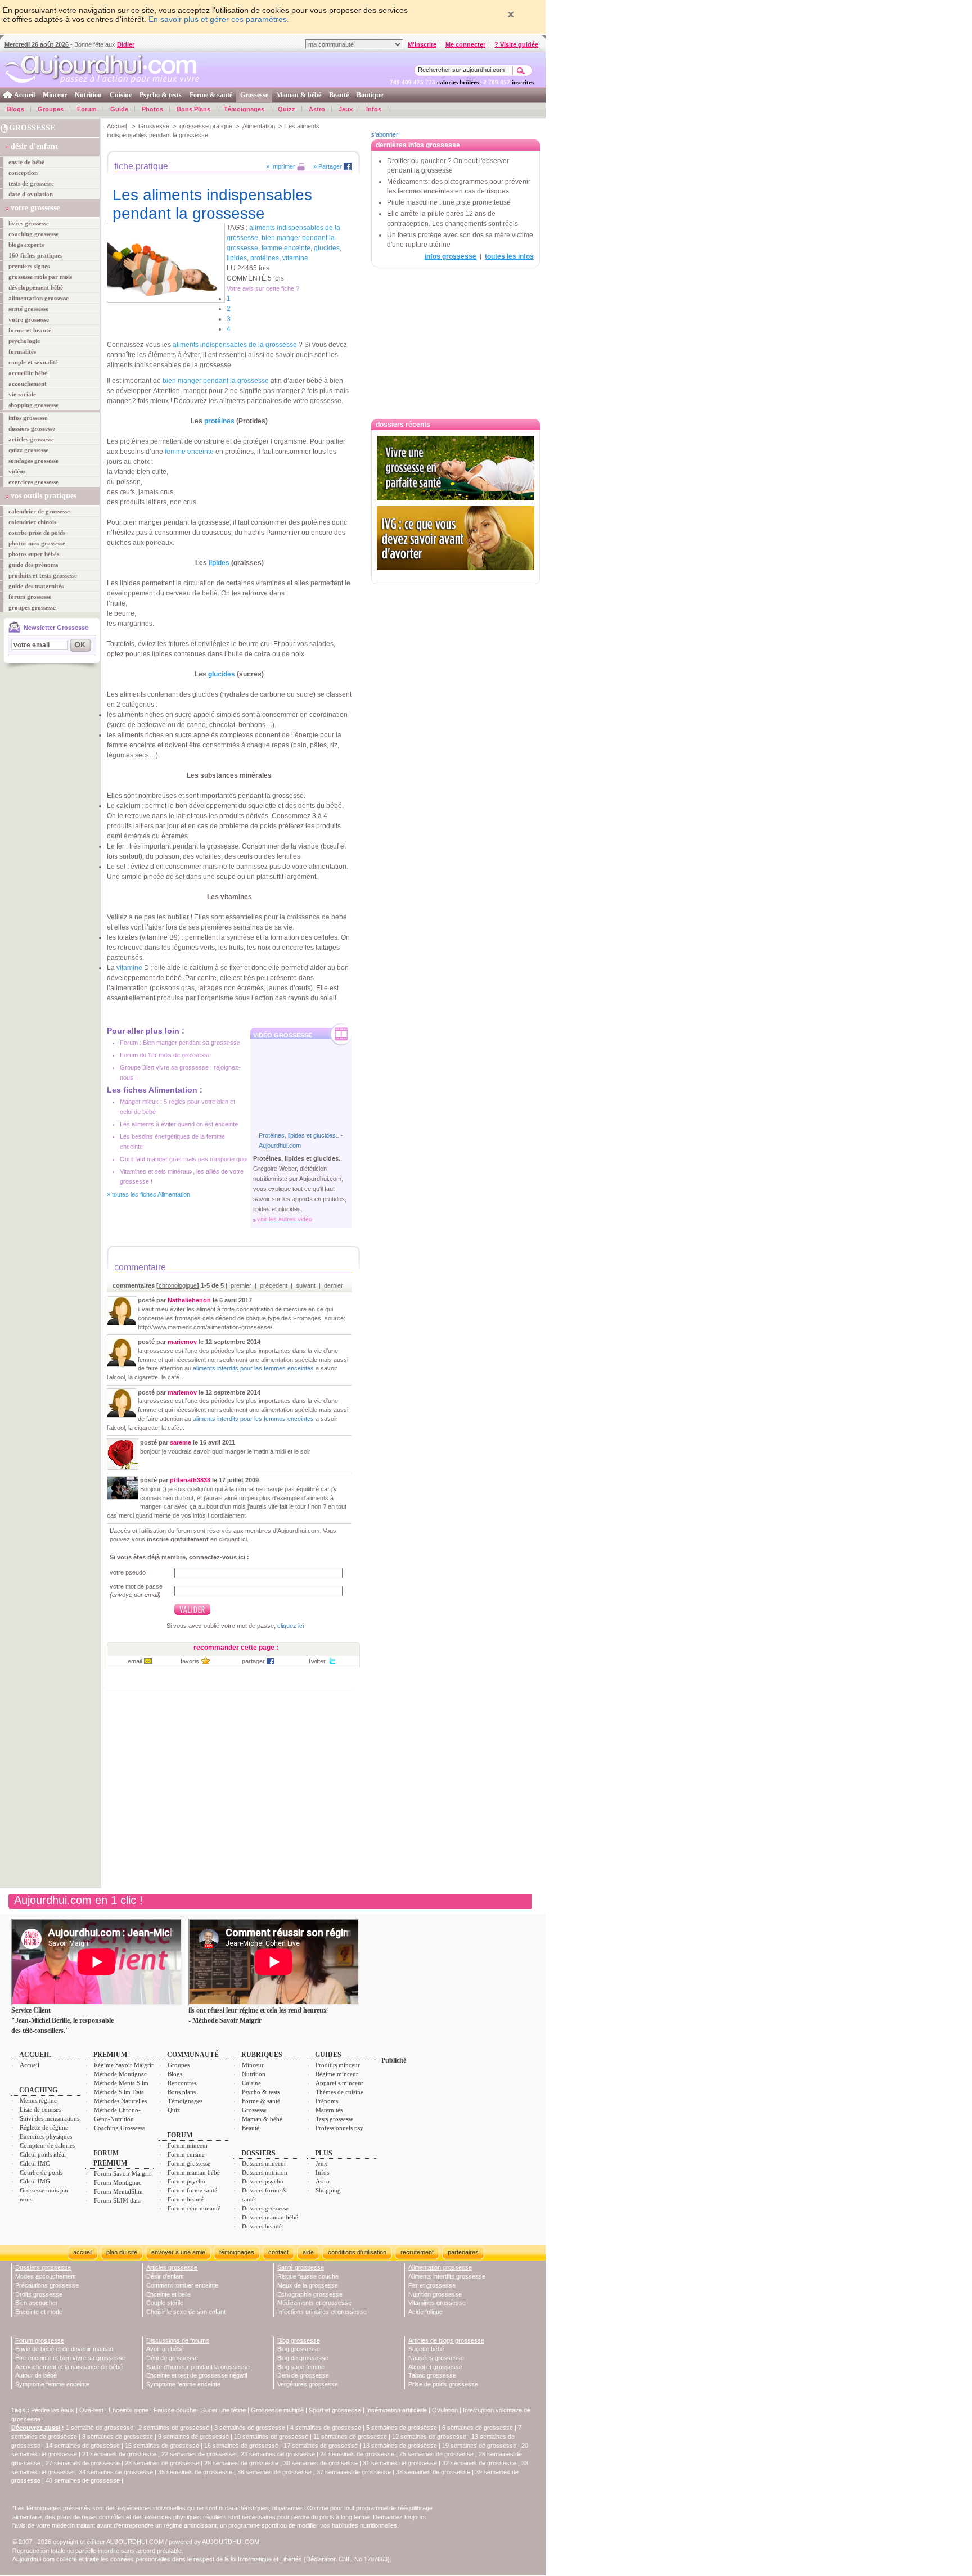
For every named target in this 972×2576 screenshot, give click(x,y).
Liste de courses (40, 2109)
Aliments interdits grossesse (447, 2276)
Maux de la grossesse (308, 2285)
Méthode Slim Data (119, 2092)
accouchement (28, 384)
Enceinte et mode (39, 2312)
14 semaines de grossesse (83, 2446)
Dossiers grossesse (265, 2208)
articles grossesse (31, 439)
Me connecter (465, 44)
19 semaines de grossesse (479, 2446)
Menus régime (38, 2100)
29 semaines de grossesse (241, 2463)
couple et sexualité (33, 362)
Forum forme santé (192, 2190)
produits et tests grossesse (43, 575)
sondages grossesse (33, 461)
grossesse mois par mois (40, 277)
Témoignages (244, 109)
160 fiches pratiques (35, 255)
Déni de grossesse (172, 2358)
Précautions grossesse (47, 2285)
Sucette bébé (426, 2349)
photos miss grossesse (37, 543)
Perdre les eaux (53, 2410)
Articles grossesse (172, 2267)
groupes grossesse (32, 607)
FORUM (180, 2135)
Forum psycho (186, 2181)
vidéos (17, 471)
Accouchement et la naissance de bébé (69, 2367)
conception (23, 173)
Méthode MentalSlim (121, 2083)
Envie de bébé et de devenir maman (64, 2349)
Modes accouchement (46, 2276)
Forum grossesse (189, 2163)
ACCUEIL (35, 2055)
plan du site (122, 2252)
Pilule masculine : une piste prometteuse (449, 202)
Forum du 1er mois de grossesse (165, 1055)
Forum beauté (186, 2199)
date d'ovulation (31, 194)
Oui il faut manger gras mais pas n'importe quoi (184, 1159)
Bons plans (182, 2092)
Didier (126, 44)
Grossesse (254, 95)
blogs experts (26, 245)
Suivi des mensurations (49, 2118)
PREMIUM (110, 2055)
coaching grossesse (33, 234)
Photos (152, 109)
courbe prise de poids (37, 533)
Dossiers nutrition (265, 2172)
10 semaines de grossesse (271, 2437)
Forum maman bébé (194, 2172)
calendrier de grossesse (39, 511)
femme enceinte (286, 248)
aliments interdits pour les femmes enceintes (253, 1368)
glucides (327, 248)
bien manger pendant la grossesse (216, 381)
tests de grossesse (31, 183)
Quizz (287, 109)
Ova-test (91, 2410)
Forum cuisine (186, 2154)
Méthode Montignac (120, 2074)
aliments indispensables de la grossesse (235, 345)
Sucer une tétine (224, 2410)
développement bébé (36, 287)
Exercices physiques (46, 2136)
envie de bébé (26, 162)
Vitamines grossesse (437, 2303)
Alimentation (259, 126)
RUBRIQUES (262, 2055)
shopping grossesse (33, 405)
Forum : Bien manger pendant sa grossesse (180, 1043)
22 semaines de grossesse (199, 2454)
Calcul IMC (35, 2163)
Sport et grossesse (335, 2410)
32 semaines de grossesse (479, 2463)
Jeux (346, 109)
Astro (317, 109)
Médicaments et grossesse (314, 2303)
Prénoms (327, 2101)
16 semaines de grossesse (241, 2446)
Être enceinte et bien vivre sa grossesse (70, 2358)
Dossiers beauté (262, 2226)
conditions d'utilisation (357, 2252)
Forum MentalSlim (118, 2191)
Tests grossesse (334, 2119)
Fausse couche (175, 2410)
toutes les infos (509, 256)
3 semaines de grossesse (250, 2428)
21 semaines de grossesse (119, 2454)
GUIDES (328, 2055)
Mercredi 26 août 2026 (37, 44)
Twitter (317, 1661)
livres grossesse (29, 223)
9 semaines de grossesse (193, 2437)
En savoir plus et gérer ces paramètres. (219, 19)
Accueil (24, 95)
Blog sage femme (301, 2367)
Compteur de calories (47, 2145)
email (135, 1661)
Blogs (15, 109)
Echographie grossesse (310, 2294)
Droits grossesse (39, 2294)
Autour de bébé (36, 2375)
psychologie (24, 341)
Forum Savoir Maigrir (123, 2173)
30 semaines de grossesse (321, 2463)
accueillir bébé (28, 373)
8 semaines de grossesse (118, 2437)
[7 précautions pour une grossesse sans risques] (456, 576)
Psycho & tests (161, 95)
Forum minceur (188, 2145)
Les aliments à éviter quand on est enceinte (179, 1124)
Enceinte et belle (168, 2294)
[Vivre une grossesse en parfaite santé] (456, 468)
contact (278, 2252)
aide (308, 2252)
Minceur (55, 95)
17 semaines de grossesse (321, 2446)
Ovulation (445, 2410)
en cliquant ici (229, 1539)
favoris (190, 1661)
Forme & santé (211, 95)
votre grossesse (29, 319)
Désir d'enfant (165, 2276)
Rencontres (182, 2083)
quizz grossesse (28, 450)
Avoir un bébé (165, 2349)
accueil (83, 2252)
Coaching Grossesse (120, 2128)
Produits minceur (338, 2065)
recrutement (417, 2252)
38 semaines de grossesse (433, 2472)
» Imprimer (281, 166)
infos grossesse (28, 418)
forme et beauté (30, 330)
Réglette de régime (44, 2127)
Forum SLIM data (117, 2200)
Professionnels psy (339, 2128)
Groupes (51, 109)
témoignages (237, 2252)
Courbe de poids (41, 2172)
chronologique (178, 1285)
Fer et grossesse (432, 2285)
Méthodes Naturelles (120, 2101)
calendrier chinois (32, 522)
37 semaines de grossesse (354, 2472)
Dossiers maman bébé (270, 2217)
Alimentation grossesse (440, 2267)
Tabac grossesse (432, 2375)
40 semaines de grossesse (83, 2480)
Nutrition (88, 95)
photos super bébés (34, 554)
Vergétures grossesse (308, 2384)
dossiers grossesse (32, 428)
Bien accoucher (37, 2303)
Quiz (174, 2110)
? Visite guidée (516, 44)
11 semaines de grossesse (350, 2437)
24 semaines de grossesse (357, 2454)
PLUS (324, 2153)
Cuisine (121, 95)
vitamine (295, 258)
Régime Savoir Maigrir (124, 2065)
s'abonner (385, 134)
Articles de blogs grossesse (446, 2340)
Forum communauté (194, 2208)
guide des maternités (36, 586)
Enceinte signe (129, 2410)
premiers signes (29, 266)
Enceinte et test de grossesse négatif (197, 2375)
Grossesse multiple (277, 2410)
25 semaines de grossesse (436, 2454)
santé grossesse (28, 309)
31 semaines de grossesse (400, 2463)
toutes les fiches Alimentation (151, 1194)
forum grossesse (30, 597)
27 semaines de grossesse (83, 2463)
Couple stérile (165, 2303)
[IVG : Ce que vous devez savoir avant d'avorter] (456, 538)
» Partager (328, 166)
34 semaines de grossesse (116, 2472)
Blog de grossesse (303, 2358)
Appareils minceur (339, 2083)
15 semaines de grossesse (162, 2446)
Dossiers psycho (263, 2181)
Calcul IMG (35, 2181)
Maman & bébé (299, 95)
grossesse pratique (206, 126)
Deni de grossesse (303, 2375)
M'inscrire (422, 44)
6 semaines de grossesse (478, 2428)
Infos (374, 109)
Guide (119, 109)
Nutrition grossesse (435, 2294)
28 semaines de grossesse (162, 2463)
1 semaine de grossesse (100, 2428)
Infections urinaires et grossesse (322, 2312)
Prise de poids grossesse (443, 2384)
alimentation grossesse (39, 298)
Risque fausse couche (308, 2276)
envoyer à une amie (178, 2252)
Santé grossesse (301, 2267)
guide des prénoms (33, 565)
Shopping (328, 2190)
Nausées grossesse (436, 2358)
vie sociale (22, 394)
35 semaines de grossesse (195, 2472)
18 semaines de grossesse (400, 2446)
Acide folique (426, 2312)
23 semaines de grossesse (278, 2454)
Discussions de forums (178, 2340)
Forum (87, 109)
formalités (22, 351)
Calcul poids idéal (43, 2154)
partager (253, 1661)
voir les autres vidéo (285, 1219)
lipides (237, 258)
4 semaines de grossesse (326, 2428)
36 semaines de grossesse (274, 2472)
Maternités (329, 2110)
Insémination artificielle (397, 2410)
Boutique (370, 95)
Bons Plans (193, 109)
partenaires (463, 2252)
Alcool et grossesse (435, 2367)
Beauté (339, 95)
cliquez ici (291, 1626)
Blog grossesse (299, 2340)
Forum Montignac (118, 2182)
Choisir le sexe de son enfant (186, 2312)
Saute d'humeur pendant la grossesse (198, 2367)
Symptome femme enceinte (52, 2384)
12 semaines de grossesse (429, 2437)
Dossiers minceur (264, 2163)
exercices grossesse (33, 482)
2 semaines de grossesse (174, 2428)
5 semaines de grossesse (402, 2428)
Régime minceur (337, 2074)
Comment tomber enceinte (182, 2285)
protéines (265, 258)
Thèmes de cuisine (339, 2092)
